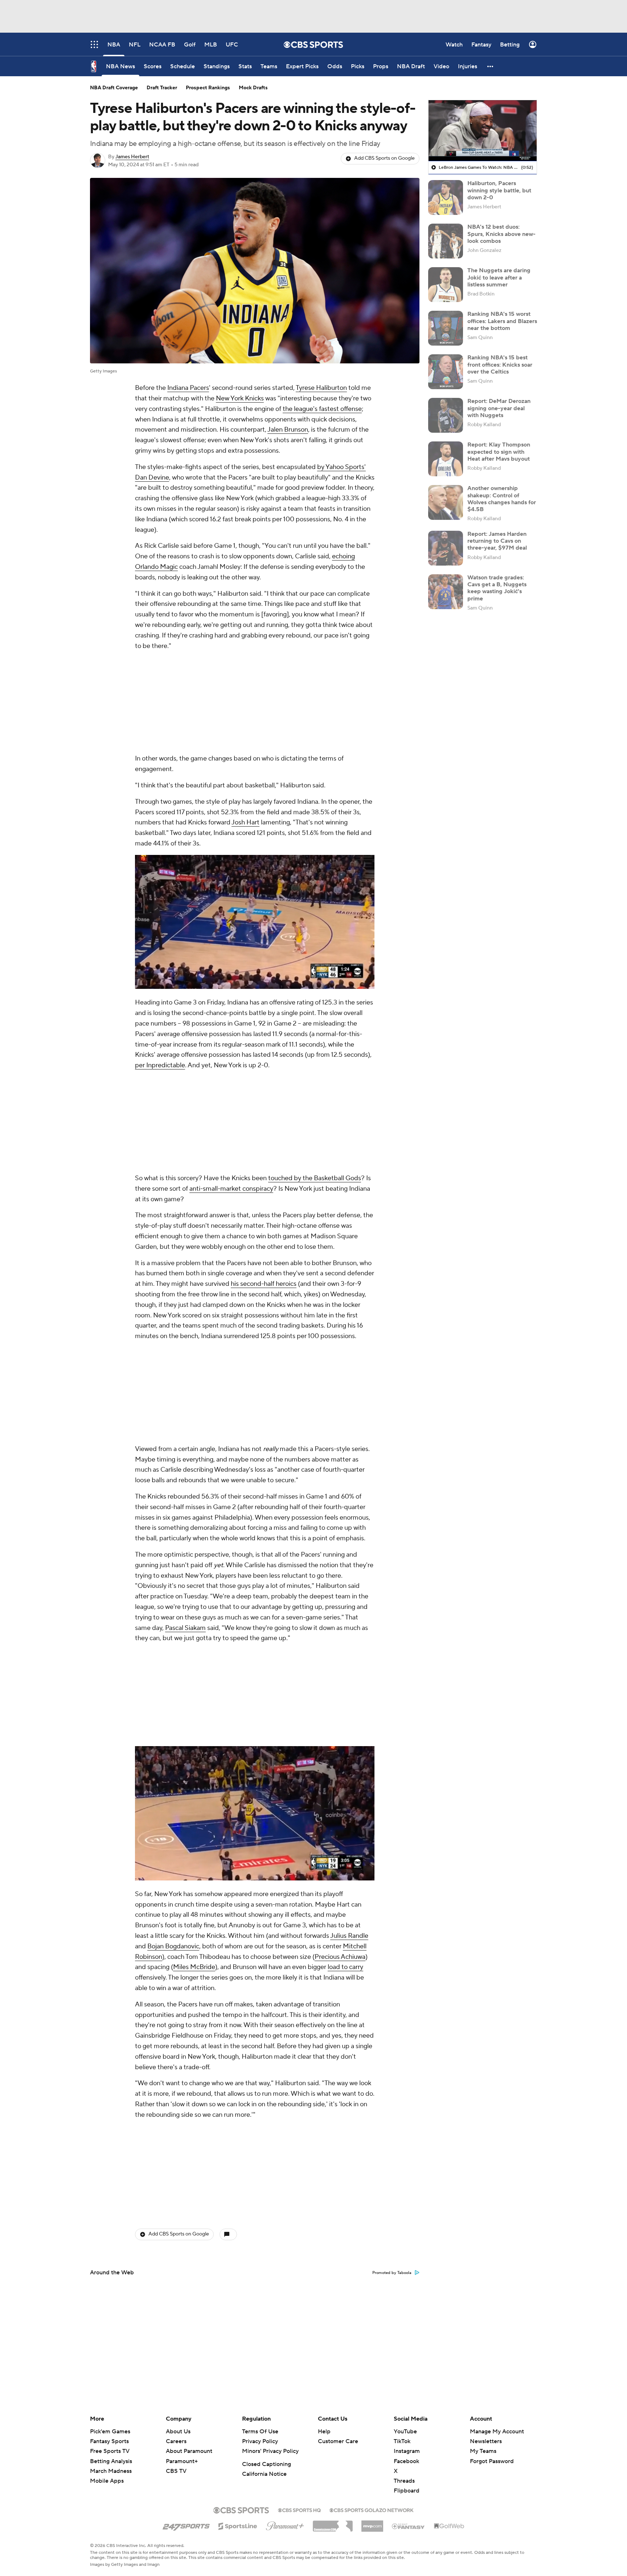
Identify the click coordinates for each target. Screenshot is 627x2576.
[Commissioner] (333, 2523)
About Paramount (189, 2451)
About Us (178, 2432)
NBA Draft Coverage (114, 88)
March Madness (111, 2471)
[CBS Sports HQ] (299, 2510)
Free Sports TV (110, 2451)
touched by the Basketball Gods (315, 985)
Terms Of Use (260, 2432)
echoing (343, 556)
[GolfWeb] (449, 2526)
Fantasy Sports (109, 2441)
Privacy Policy (260, 2441)
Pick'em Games (110, 2432)
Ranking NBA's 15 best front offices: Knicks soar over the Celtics (500, 364)
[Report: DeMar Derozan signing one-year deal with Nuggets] (446, 415)
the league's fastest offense (322, 409)
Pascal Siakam (185, 1338)
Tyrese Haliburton (321, 388)
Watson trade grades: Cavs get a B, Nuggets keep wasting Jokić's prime (497, 588)
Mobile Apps (107, 2481)
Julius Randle (349, 1550)
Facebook (406, 2461)
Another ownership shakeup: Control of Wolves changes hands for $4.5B (502, 499)
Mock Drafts (253, 88)
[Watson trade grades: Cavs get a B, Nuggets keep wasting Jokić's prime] (446, 592)
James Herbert (132, 157)
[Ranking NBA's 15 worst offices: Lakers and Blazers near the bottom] (446, 328)
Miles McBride (194, 1581)
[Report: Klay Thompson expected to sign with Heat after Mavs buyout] (446, 459)
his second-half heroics (264, 1091)
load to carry (345, 1581)
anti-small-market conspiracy (231, 996)
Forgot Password (492, 2461)
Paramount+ (182, 2461)
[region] (483, 131)
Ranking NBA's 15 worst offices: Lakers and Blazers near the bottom (502, 321)
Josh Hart (245, 726)
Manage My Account (497, 2432)
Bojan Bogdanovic (173, 1560)
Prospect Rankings (208, 88)
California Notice (264, 2474)
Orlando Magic (156, 567)
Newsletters (486, 2441)
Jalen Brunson (288, 430)
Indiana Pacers (188, 388)
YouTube (405, 2432)
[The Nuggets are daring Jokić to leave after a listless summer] (446, 285)
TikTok (402, 2441)
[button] (491, 66)
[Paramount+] (285, 2524)
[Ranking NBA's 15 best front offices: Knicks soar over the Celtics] (446, 372)
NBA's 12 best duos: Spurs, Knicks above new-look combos (501, 234)
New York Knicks (240, 398)
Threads (404, 2481)
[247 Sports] (186, 2525)
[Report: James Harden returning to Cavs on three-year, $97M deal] (446, 548)
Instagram (407, 2451)
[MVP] (372, 2523)
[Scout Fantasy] (409, 2526)
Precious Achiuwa (340, 1571)
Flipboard (407, 2491)
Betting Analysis (111, 2461)
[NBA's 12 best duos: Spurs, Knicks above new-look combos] (446, 241)
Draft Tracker (162, 88)
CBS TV (176, 2471)
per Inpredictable (160, 969)
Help (324, 2432)
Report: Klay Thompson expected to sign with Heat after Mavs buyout (499, 452)
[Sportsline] (238, 2525)
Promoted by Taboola (392, 1887)
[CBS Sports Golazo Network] (372, 2510)
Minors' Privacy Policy (270, 2451)
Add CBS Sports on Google (384, 158)
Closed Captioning (267, 2464)
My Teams (483, 2451)
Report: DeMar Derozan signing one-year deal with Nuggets (499, 408)
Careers (176, 2441)
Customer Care (338, 2441)
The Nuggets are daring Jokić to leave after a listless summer (499, 277)
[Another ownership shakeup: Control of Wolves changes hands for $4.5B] (446, 502)
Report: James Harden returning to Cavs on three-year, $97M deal (497, 541)
